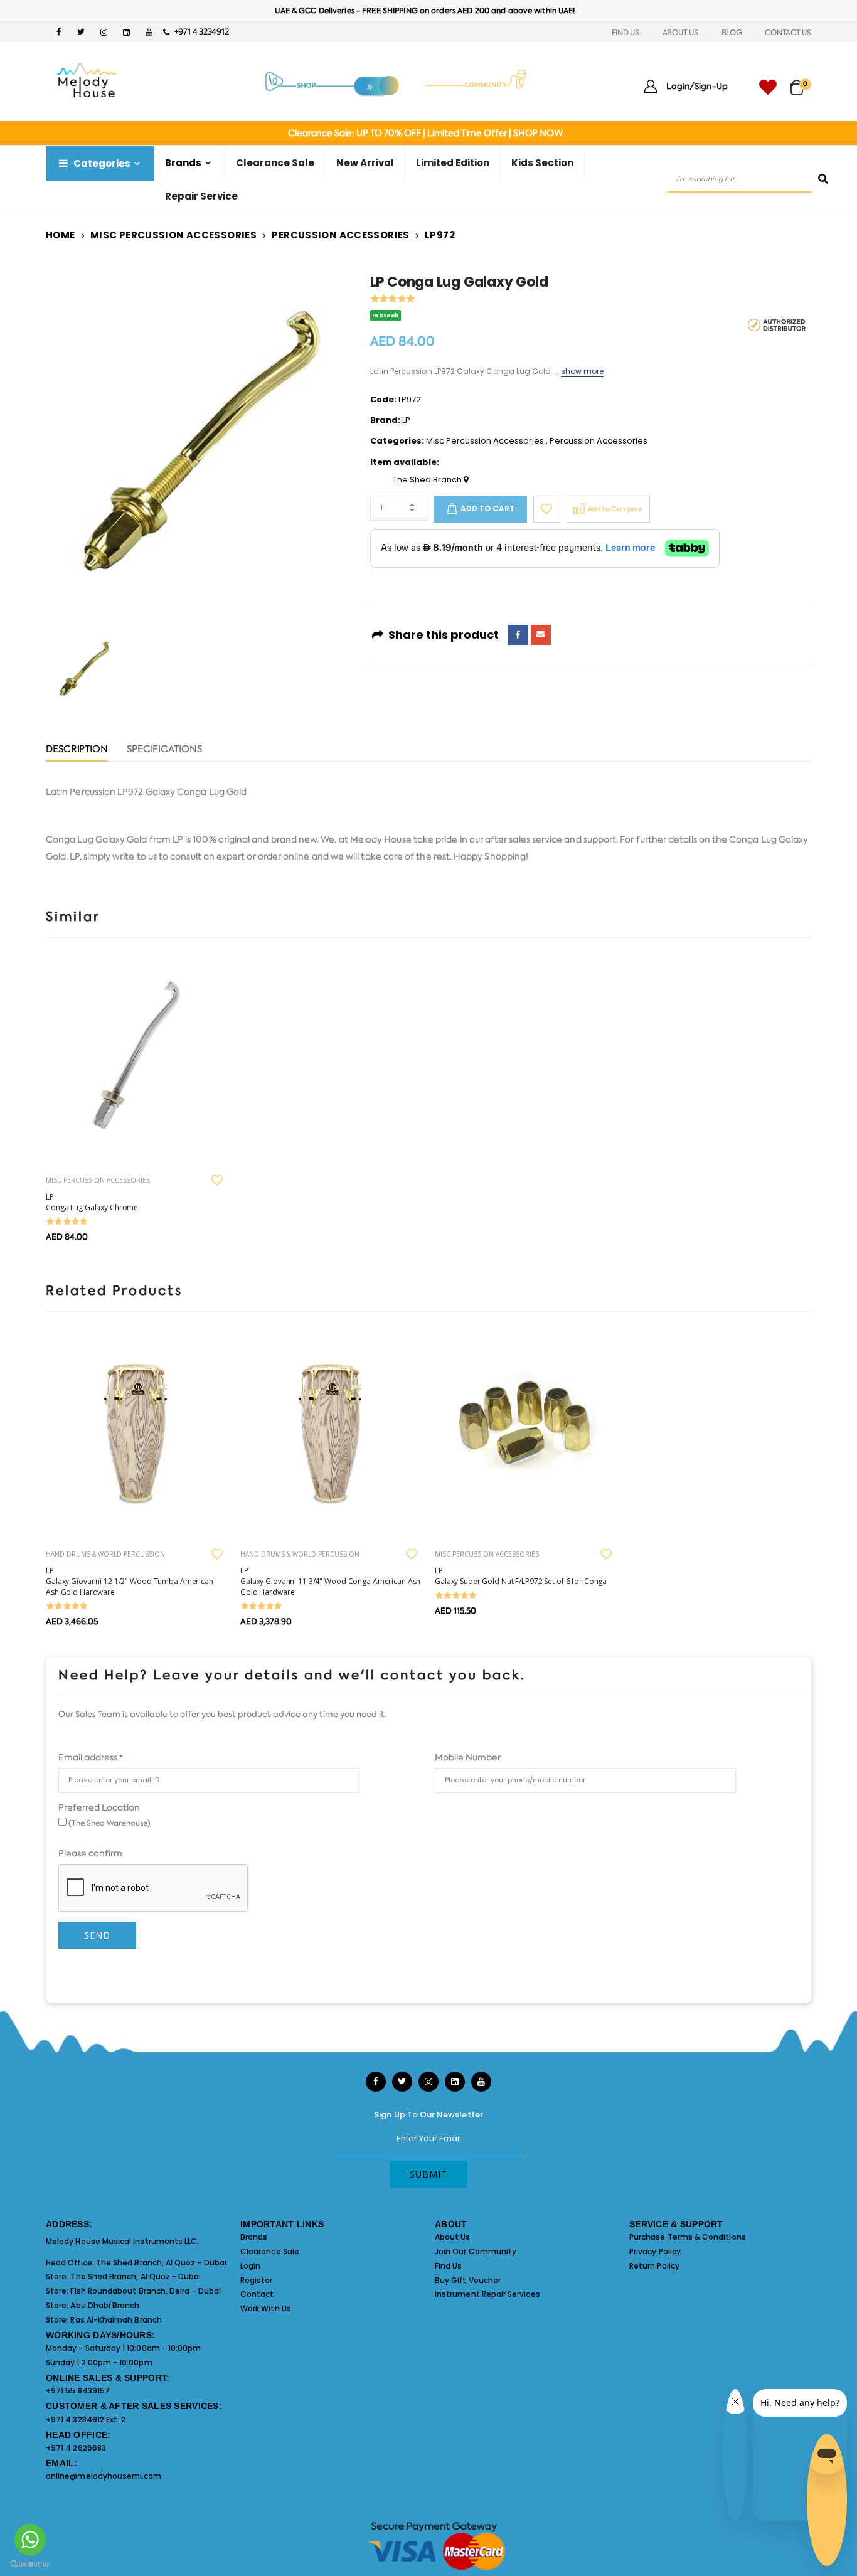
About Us (453, 2237)
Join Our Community (476, 2251)
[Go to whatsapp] (30, 2540)
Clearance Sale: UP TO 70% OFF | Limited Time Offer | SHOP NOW (425, 133)
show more (583, 371)
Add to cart (487, 508)
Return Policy (654, 2266)
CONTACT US (788, 33)
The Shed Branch (428, 480)
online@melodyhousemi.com (104, 2476)
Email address (90, 1757)
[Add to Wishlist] (547, 509)
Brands (254, 2237)
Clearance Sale (275, 163)
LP (406, 420)
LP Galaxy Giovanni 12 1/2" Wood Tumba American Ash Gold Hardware (130, 1581)
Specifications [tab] (164, 750)
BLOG (732, 33)
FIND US (625, 33)
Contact (257, 2294)
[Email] (541, 635)
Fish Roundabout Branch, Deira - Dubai (145, 2291)
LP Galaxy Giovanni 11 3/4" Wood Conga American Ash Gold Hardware (330, 1581)
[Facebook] (518, 635)
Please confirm (90, 1853)
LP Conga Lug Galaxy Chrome (92, 1202)
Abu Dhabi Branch (105, 2305)
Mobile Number (468, 1757)
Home (61, 235)
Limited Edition (453, 163)
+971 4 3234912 (199, 32)
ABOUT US (680, 33)
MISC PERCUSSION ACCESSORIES (98, 1180)
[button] (801, 82)
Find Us (448, 2266)
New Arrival (365, 163)
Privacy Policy (655, 2251)
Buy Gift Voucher (468, 2280)
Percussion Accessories (340, 235)
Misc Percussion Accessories (173, 235)
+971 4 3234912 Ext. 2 (86, 2419)
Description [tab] (77, 750)
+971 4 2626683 (76, 2448)
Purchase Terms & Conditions (688, 2237)
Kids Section (542, 163)
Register (257, 2280)
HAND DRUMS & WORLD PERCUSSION (105, 1554)
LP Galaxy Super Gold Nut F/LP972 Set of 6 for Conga (521, 1576)
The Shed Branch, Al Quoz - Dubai (161, 2263)
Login (250, 2266)
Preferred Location (99, 1807)
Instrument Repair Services (487, 2294)
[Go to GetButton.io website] (30, 2563)
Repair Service (201, 196)
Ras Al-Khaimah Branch (116, 2320)
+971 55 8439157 (78, 2391)
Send (97, 1935)
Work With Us (266, 2308)
